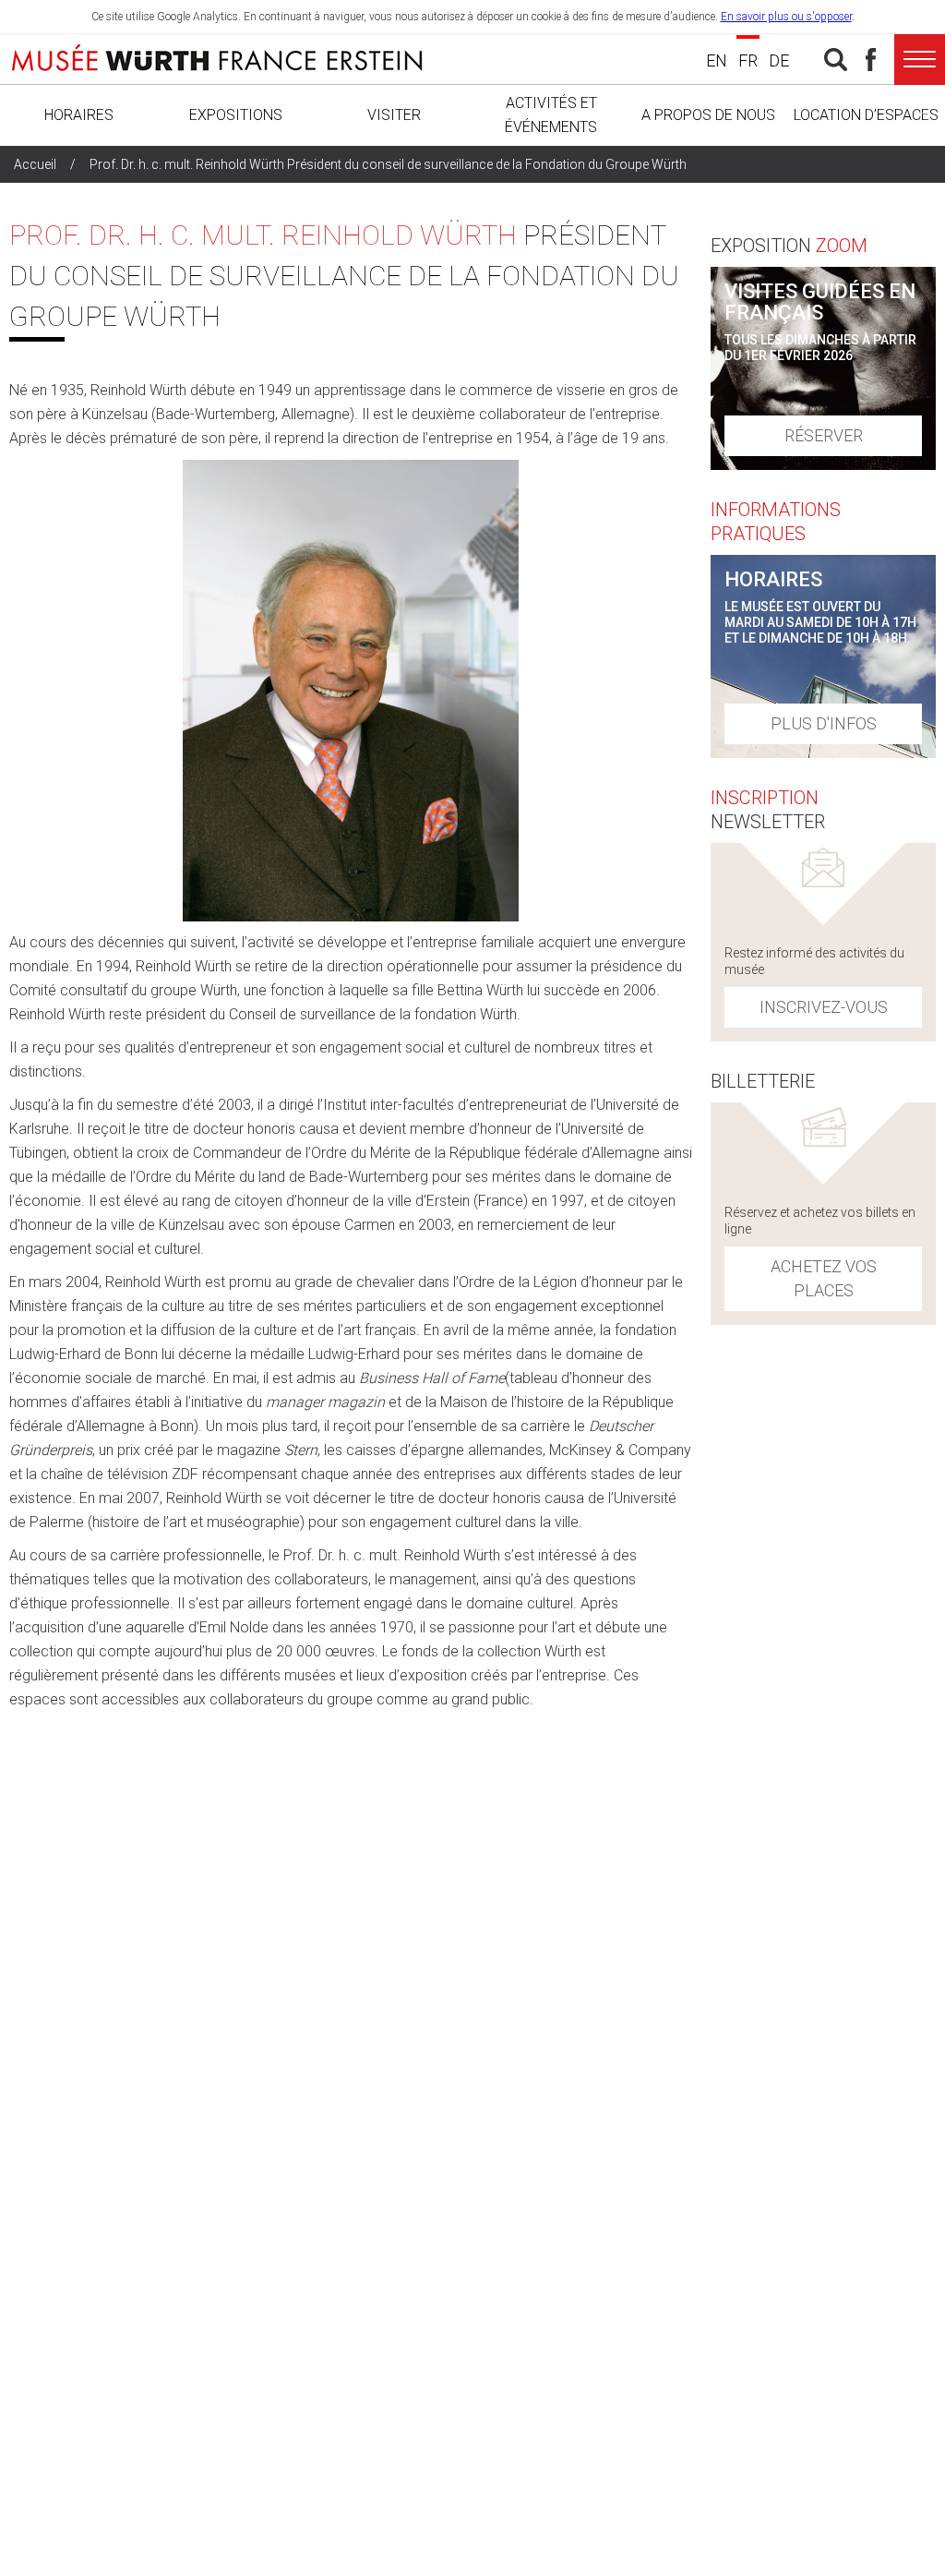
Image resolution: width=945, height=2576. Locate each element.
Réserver (824, 435)
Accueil (35, 164)
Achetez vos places (824, 1278)
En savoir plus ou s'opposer (786, 17)
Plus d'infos (824, 723)
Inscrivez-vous (824, 1007)
